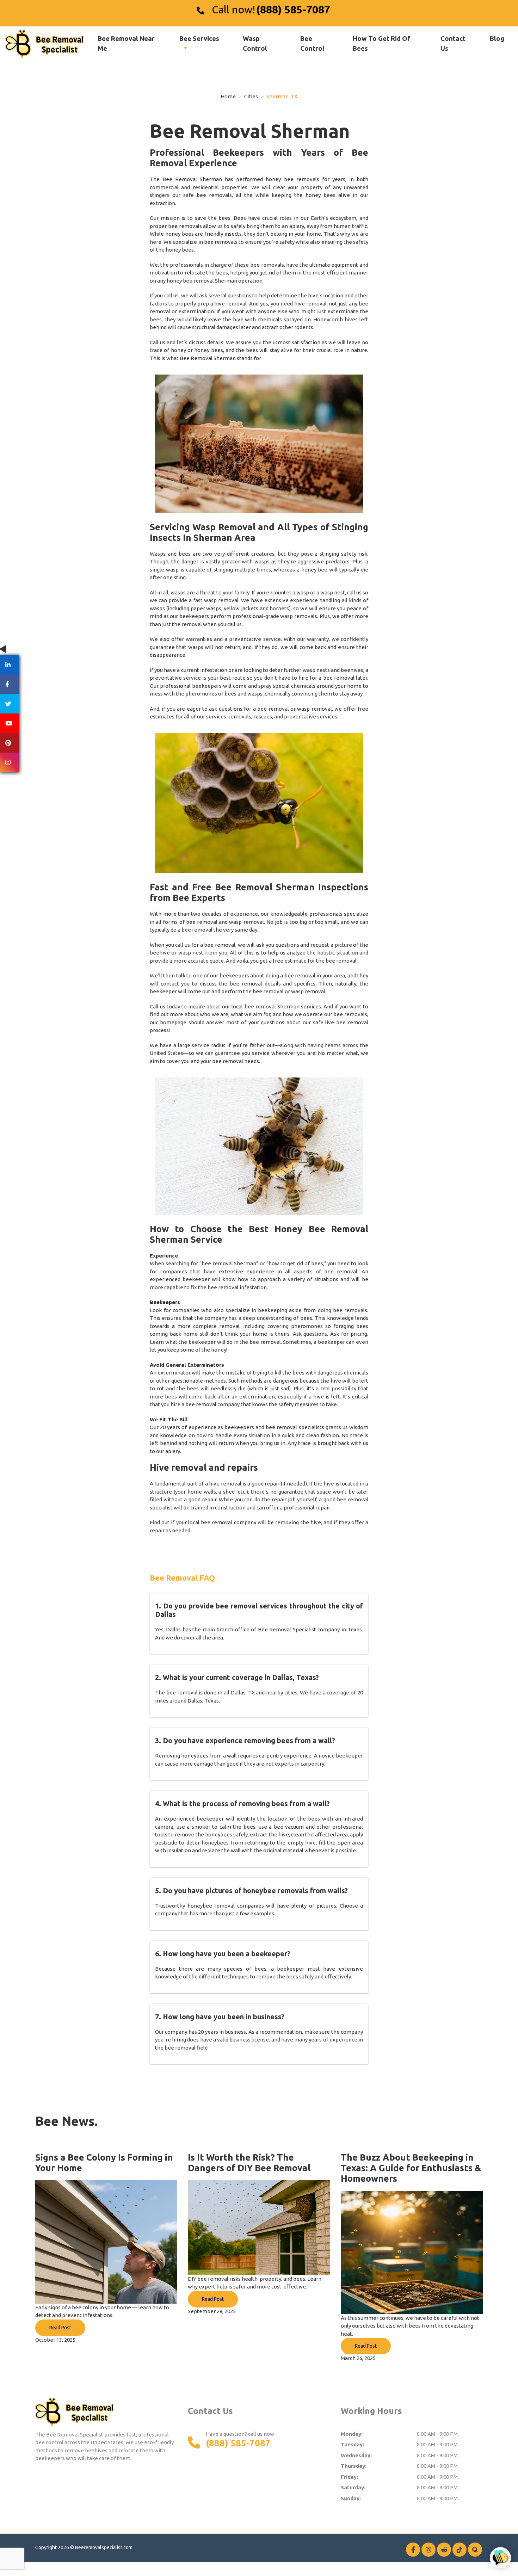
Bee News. (66, 2121)
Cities (251, 96)
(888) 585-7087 (293, 10)
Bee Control (312, 43)
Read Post (60, 2328)
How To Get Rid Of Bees (381, 43)
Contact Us (453, 43)
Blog (497, 38)
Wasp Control (255, 43)
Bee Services (199, 38)
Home (228, 96)
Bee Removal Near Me (126, 43)
